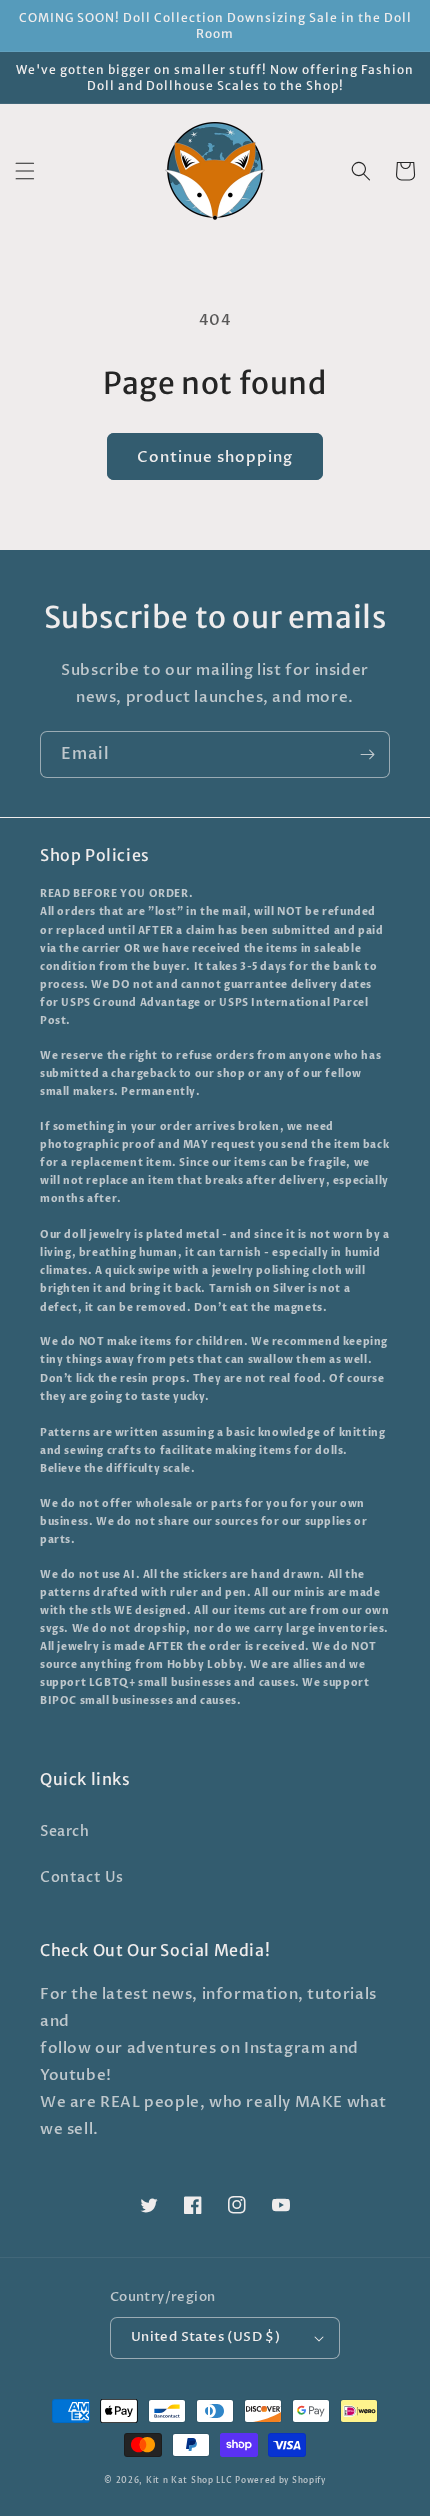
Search (65, 1831)
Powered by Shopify (280, 2480)
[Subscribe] (367, 754)
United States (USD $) (205, 2337)
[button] (25, 171)
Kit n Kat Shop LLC (189, 2480)
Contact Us (82, 1877)
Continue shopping (215, 457)
